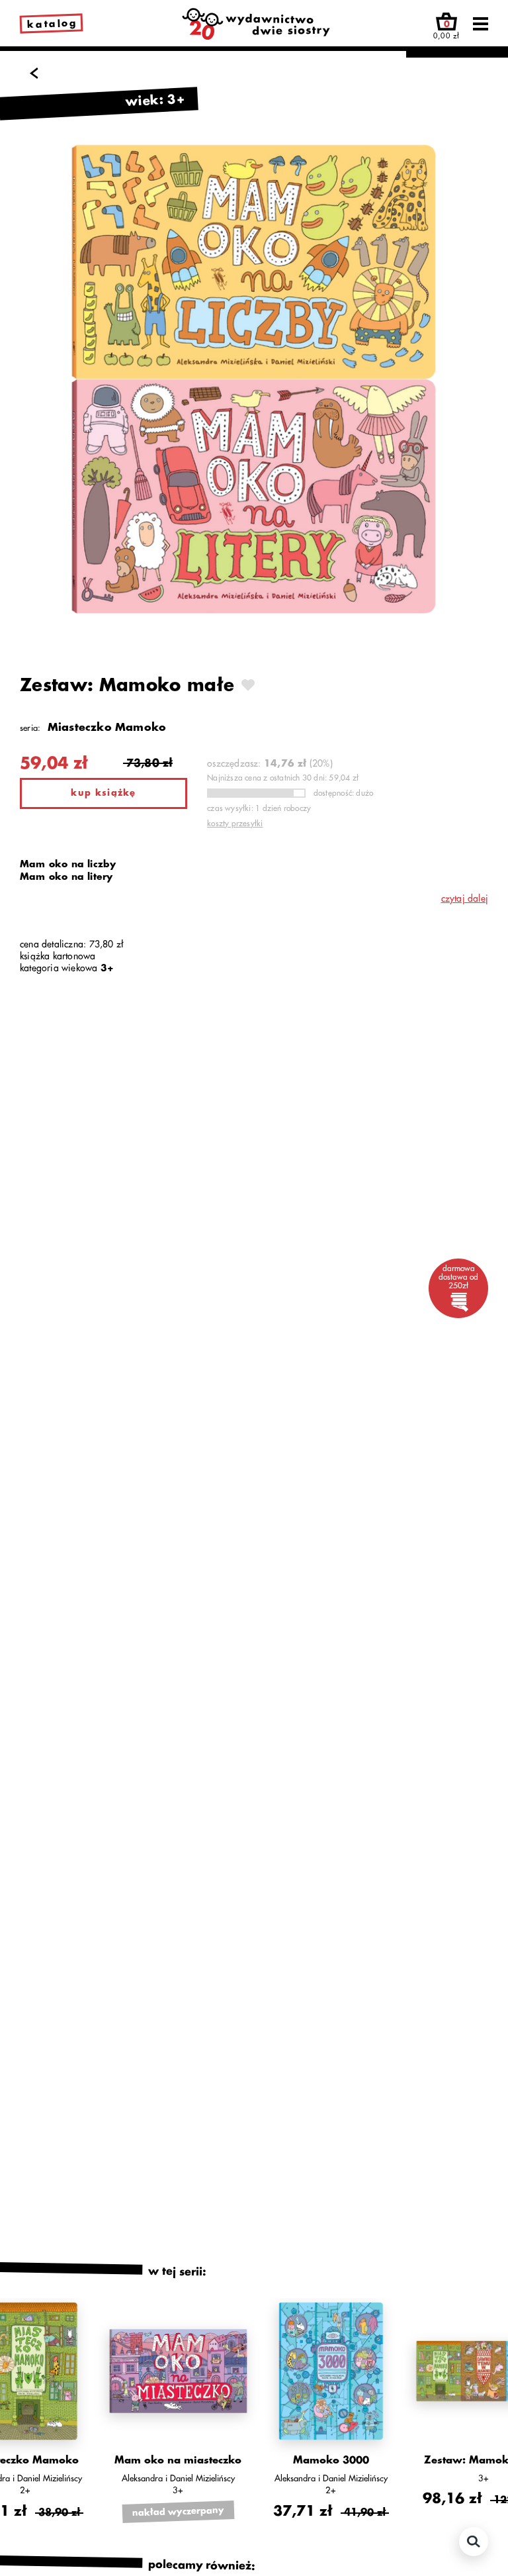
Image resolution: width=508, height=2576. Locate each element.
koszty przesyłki (235, 824)
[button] (25, 2356)
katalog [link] (52, 24)
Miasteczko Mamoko (107, 728)
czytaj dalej (465, 898)
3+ (107, 968)
